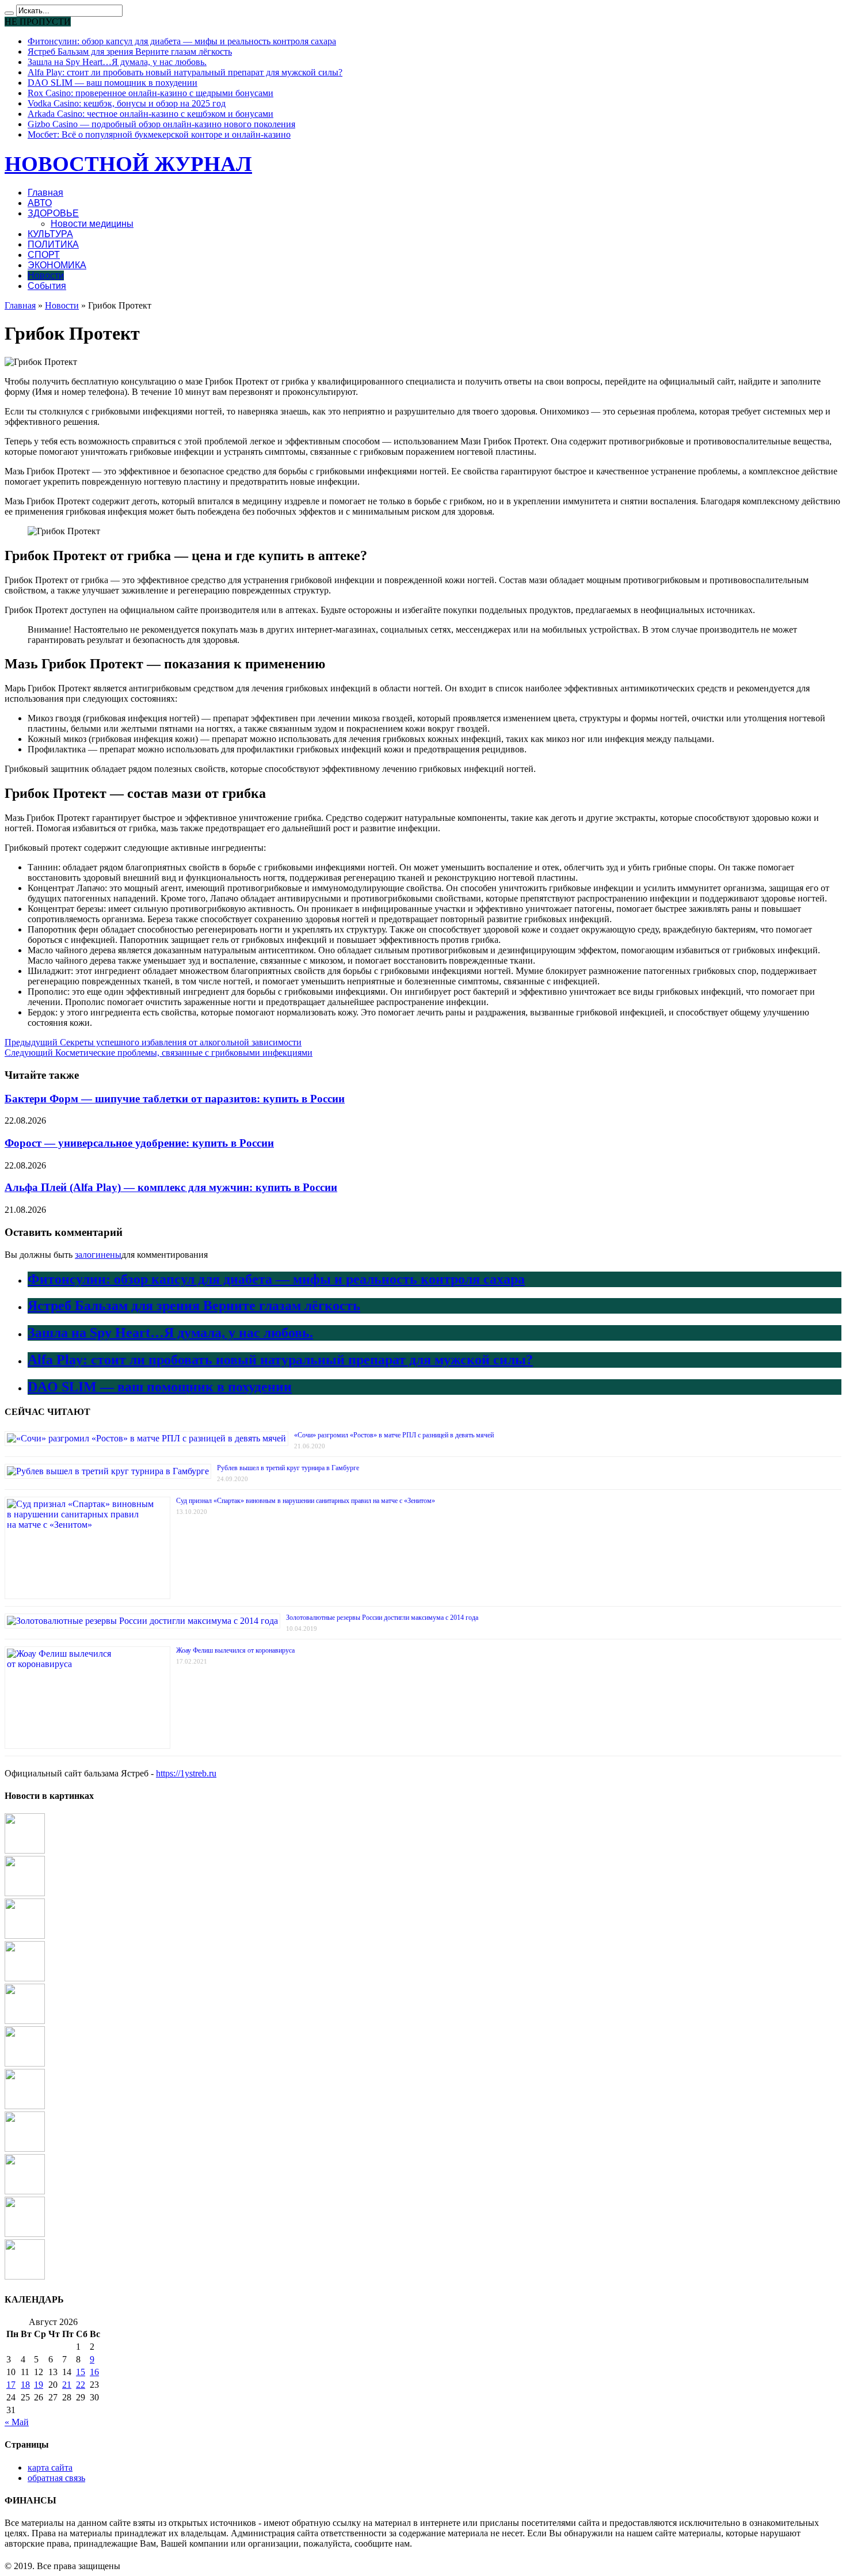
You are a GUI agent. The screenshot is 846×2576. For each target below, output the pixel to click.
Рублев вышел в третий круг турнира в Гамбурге (288, 1468)
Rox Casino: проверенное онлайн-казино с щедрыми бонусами (150, 93)
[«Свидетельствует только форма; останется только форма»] (25, 2191)
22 (81, 2385)
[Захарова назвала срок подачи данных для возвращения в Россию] (25, 1936)
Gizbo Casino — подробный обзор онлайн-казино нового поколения (161, 124)
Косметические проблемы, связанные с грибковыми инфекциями (159, 1053)
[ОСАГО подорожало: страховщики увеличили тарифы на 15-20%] (25, 2149)
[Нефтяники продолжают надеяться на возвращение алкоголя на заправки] (25, 2234)
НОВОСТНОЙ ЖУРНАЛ (128, 164)
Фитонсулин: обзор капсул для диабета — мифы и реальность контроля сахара (182, 41)
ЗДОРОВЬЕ (53, 213)
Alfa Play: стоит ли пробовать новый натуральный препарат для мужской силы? (185, 72)
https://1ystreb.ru (186, 1773)
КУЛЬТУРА (50, 234)
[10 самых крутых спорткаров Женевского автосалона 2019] (25, 2021)
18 (25, 2385)
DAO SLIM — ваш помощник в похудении (113, 83)
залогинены (98, 1255)
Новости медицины (92, 224)
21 (67, 2385)
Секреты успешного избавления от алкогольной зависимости (153, 1042)
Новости (46, 275)
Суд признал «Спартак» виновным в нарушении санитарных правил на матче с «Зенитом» (306, 1501)
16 (94, 2372)
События (47, 286)
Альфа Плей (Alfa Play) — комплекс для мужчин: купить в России (171, 1187)
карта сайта (50, 2467)
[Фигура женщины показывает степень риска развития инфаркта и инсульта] (25, 2063)
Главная (45, 193)
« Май (17, 2422)
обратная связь (56, 2478)
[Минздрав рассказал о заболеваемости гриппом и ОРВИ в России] (25, 1978)
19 (39, 2385)
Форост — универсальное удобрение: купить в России (139, 1143)
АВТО (40, 203)
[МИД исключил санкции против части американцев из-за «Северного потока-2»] (25, 1850)
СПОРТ (44, 255)
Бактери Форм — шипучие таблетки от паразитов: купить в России (175, 1099)
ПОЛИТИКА (53, 244)
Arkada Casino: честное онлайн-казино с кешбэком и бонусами (150, 114)
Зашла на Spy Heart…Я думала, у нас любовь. (117, 62)
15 (81, 2372)
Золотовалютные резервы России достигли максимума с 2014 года (382, 1618)
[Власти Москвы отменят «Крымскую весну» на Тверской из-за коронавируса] (25, 2276)
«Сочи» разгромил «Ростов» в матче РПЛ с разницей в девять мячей (394, 1435)
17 (11, 2385)
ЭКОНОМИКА (57, 265)
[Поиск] (9, 13)
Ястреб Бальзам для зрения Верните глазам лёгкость (130, 52)
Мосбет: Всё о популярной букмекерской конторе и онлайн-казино (159, 134)
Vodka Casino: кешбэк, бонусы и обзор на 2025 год (127, 103)
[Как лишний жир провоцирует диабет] (25, 1893)
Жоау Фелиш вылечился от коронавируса (235, 1650)
